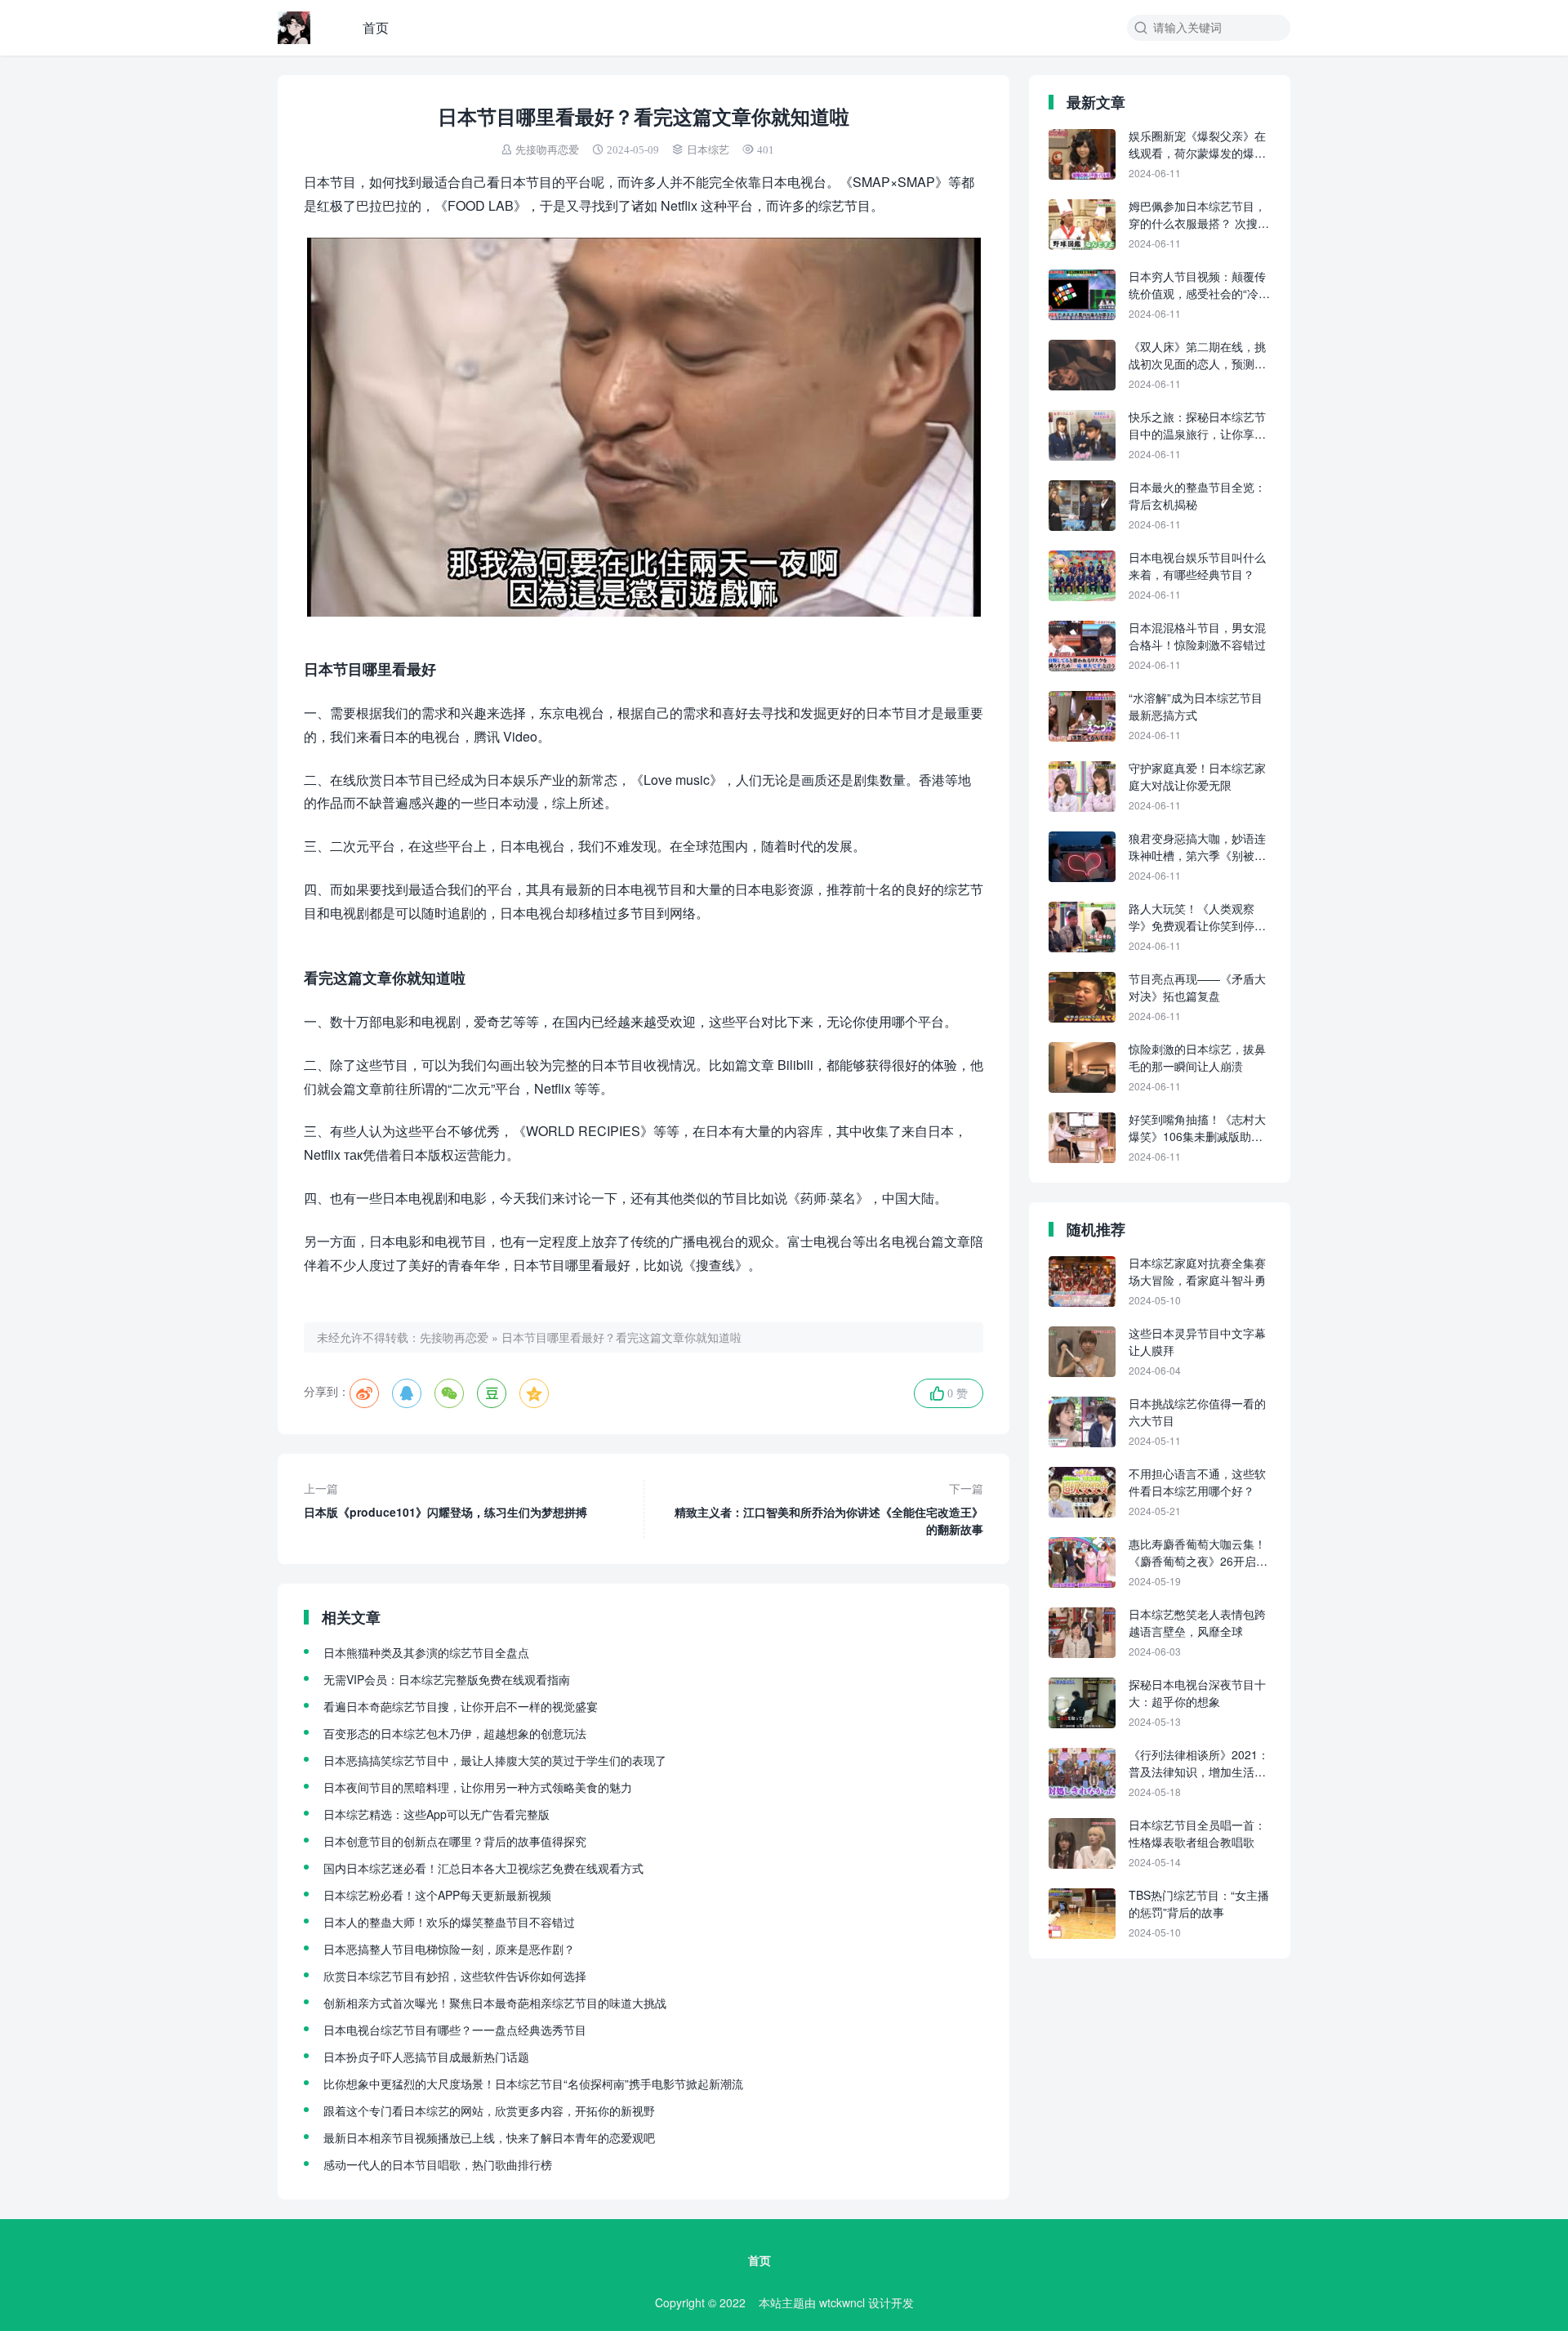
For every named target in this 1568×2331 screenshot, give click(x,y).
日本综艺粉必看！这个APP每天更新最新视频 (437, 1895)
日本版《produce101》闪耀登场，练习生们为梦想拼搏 (445, 1500)
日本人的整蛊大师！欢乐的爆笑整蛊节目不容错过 (449, 1922)
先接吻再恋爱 (547, 150)
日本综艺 (708, 150)
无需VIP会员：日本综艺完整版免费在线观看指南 (447, 1679)
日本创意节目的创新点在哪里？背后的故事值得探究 (455, 1841)
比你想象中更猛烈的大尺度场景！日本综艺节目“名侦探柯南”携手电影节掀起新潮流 (533, 2084)
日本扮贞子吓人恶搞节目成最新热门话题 (426, 2057)
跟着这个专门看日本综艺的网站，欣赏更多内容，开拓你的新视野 (489, 2110)
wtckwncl (842, 2302)
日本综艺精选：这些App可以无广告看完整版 (437, 1814)
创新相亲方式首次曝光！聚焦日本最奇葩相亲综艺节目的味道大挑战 (495, 2003)
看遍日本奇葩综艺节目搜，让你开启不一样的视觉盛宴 (461, 1706)
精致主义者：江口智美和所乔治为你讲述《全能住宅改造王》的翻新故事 (829, 1509)
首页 (376, 27)
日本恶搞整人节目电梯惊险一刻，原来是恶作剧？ (449, 1949)
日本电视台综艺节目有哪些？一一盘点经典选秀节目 (455, 2030)
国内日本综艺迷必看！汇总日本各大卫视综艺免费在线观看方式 (483, 1868)
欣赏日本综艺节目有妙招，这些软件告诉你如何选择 (455, 1976)
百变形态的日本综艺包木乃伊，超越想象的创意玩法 (455, 1733)
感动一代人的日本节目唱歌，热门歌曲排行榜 (438, 2164)
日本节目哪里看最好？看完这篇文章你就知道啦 (621, 1337)
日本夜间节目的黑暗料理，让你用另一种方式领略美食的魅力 (478, 1787)
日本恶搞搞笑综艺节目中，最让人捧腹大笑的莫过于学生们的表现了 (495, 1760)
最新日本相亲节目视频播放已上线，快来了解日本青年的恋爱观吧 (489, 2137)
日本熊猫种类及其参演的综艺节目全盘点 (426, 1652)
